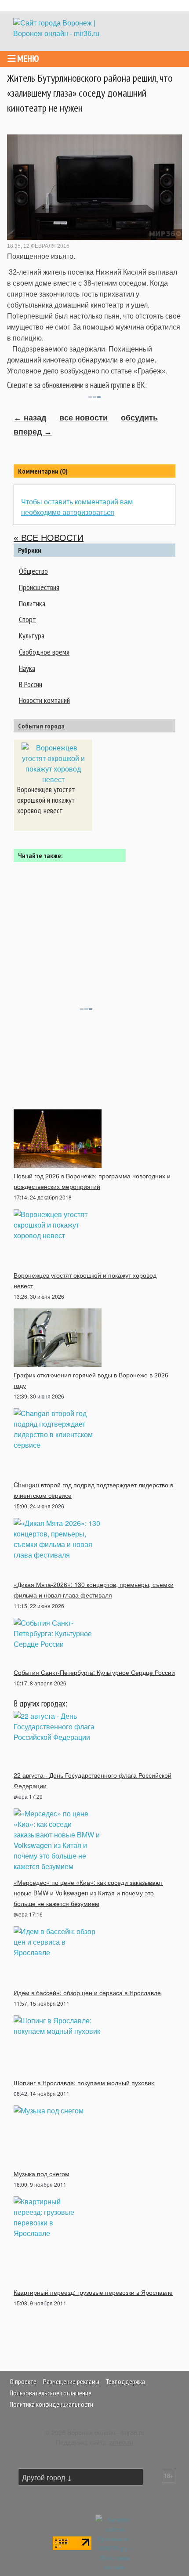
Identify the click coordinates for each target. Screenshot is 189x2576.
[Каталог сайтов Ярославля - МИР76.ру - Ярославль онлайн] (115, 2542)
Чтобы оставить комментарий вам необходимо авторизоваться (77, 507)
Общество (33, 571)
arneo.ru (121, 2442)
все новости (84, 418)
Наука (27, 668)
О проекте (23, 2381)
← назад (30, 418)
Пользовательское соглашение (51, 2393)
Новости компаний (44, 700)
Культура (32, 636)
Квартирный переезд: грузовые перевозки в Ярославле (93, 2292)
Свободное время (44, 652)
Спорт (27, 619)
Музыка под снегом (42, 2174)
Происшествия (39, 587)
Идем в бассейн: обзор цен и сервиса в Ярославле (87, 1993)
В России (31, 684)
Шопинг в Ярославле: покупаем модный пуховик (84, 2083)
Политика (32, 603)
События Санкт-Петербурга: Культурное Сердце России (94, 1672)
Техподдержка (125, 2381)
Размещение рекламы (71, 2381)
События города (41, 726)
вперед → (33, 432)
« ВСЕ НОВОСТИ (49, 538)
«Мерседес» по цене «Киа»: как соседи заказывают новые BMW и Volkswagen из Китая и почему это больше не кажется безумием (88, 1893)
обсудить (139, 418)
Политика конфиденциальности (51, 2404)
